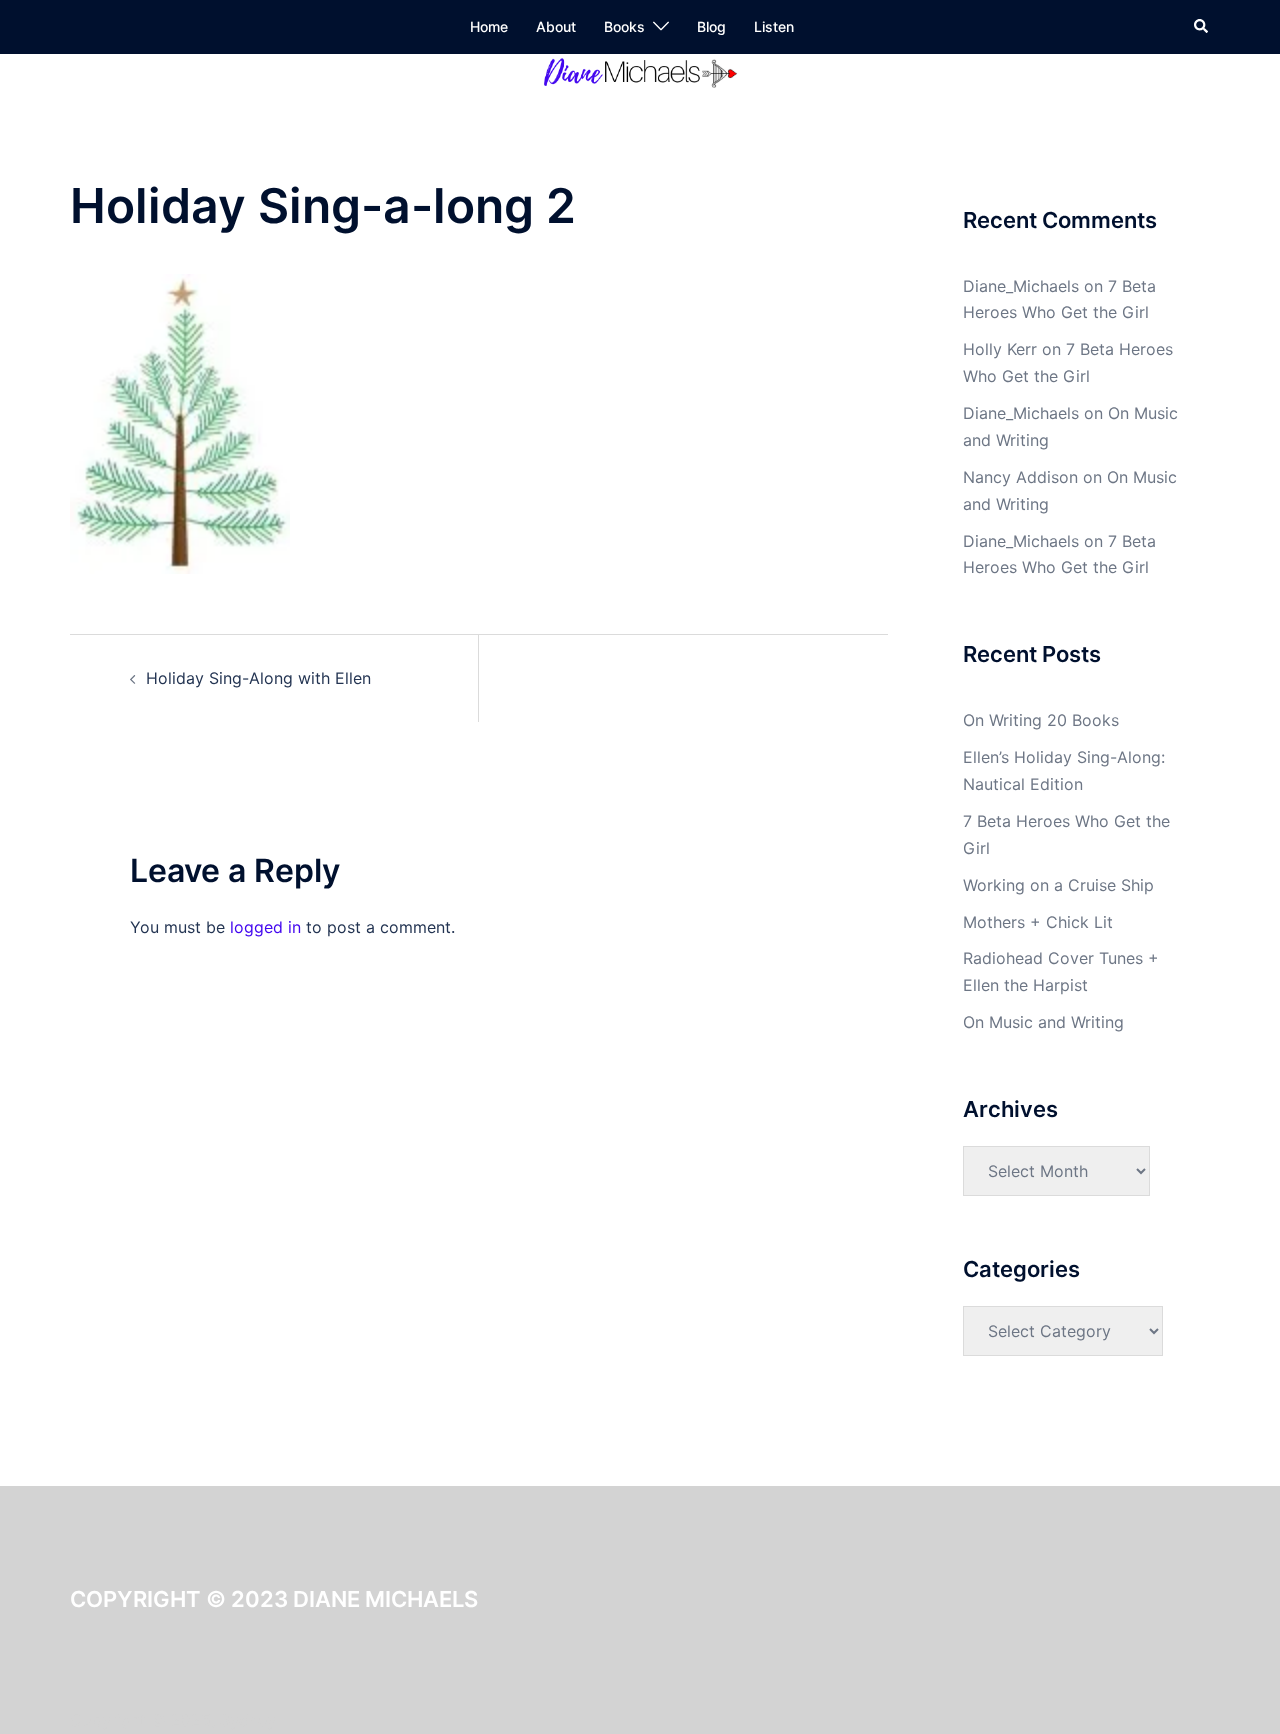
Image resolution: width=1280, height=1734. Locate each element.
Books (624, 26)
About (556, 26)
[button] (1202, 27)
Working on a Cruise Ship (1058, 885)
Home (489, 26)
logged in (265, 927)
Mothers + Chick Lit (1038, 922)
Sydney (248, 1720)
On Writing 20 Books (1041, 720)
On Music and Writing (1043, 1022)
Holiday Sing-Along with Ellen (258, 678)
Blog (711, 26)
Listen (774, 26)
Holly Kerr (1000, 349)
